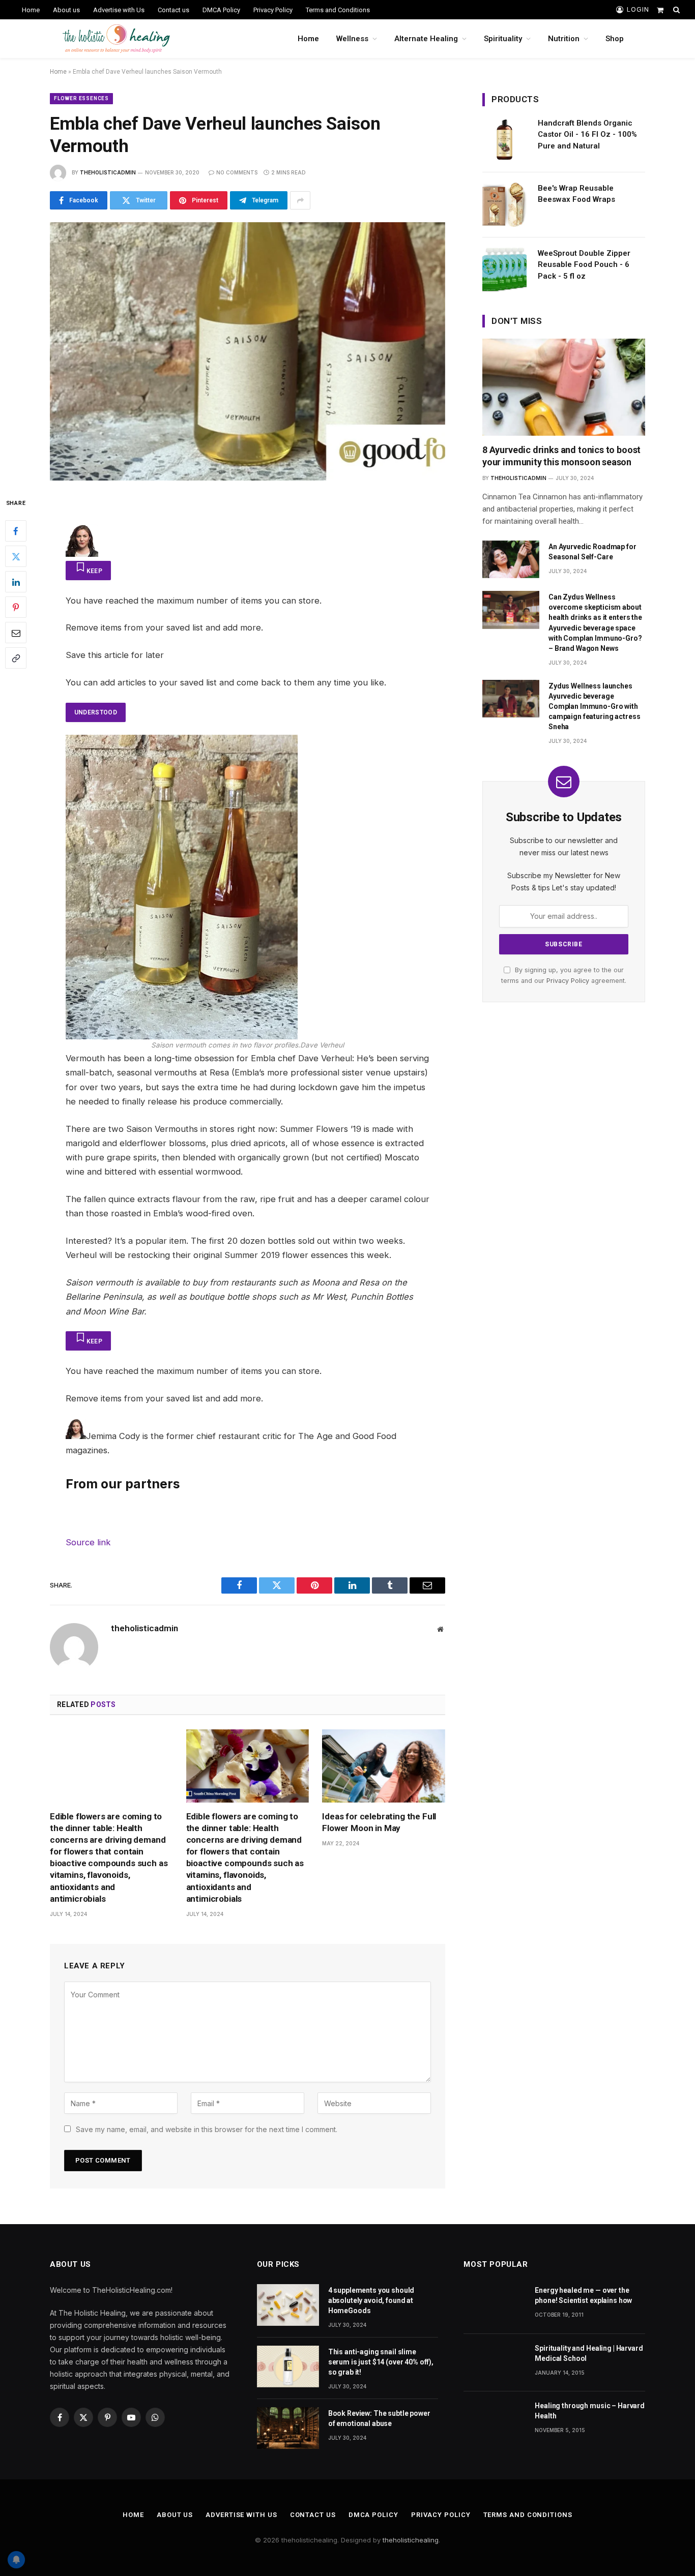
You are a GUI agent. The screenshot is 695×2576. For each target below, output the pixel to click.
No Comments (237, 172)
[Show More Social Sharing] (300, 200)
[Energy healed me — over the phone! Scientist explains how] (495, 2305)
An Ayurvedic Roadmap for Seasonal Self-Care (592, 552)
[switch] (88, 571)
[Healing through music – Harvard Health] (495, 2420)
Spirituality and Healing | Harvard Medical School (589, 2353)
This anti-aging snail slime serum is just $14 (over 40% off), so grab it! (381, 2362)
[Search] (675, 10)
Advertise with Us (119, 10)
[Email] (16, 633)
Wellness (352, 39)
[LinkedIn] (16, 582)
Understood (96, 712)
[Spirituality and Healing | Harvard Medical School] (495, 2363)
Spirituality (503, 39)
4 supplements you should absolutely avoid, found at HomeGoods (371, 2300)
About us (66, 10)
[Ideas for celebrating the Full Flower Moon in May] (384, 1766)
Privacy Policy (273, 10)
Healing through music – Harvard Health (590, 2411)
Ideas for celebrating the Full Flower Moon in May (379, 1822)
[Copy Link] (16, 658)
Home (31, 10)
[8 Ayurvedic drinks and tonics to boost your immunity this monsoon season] (564, 387)
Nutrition (564, 39)
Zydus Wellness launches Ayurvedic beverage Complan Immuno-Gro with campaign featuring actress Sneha (594, 706)
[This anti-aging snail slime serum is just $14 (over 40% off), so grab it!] (288, 2366)
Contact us (173, 10)
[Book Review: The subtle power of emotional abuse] (288, 2428)
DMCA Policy (221, 10)
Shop (615, 39)
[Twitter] (16, 556)
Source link (88, 1542)
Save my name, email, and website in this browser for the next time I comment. (207, 2129)
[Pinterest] (16, 607)
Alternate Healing (426, 39)
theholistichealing (411, 2540)
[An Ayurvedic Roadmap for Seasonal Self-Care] (511, 560)
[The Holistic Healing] (116, 39)
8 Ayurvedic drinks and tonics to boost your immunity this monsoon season (561, 456)
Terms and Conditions (338, 10)
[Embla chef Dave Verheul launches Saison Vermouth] (248, 351)
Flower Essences (81, 98)
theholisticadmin (108, 172)
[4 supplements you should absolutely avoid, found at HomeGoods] (288, 2305)
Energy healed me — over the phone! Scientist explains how (583, 2295)
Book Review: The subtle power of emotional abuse (379, 2418)
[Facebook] (16, 531)
